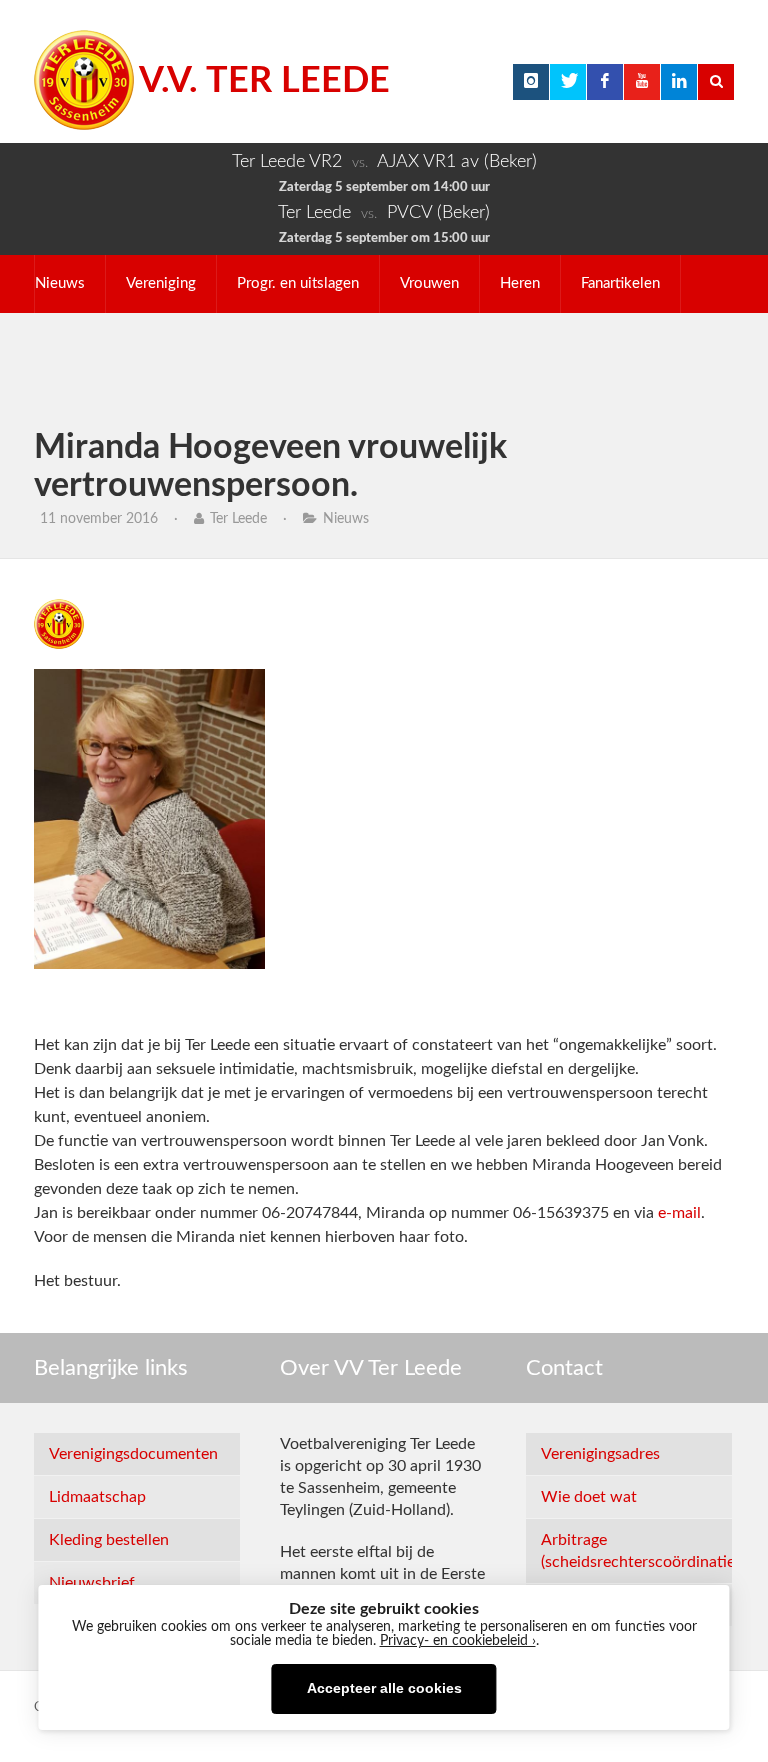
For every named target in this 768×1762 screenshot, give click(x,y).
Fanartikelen (620, 283)
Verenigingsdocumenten (133, 1454)
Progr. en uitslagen (298, 283)
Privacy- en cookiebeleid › (458, 1641)
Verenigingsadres (600, 1454)
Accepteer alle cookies (384, 1688)
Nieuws (60, 283)
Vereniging (161, 283)
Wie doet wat (589, 1497)
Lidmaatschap (97, 1497)
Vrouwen (429, 283)
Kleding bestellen (109, 1540)
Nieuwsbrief (92, 1583)
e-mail (677, 1213)
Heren (520, 283)
